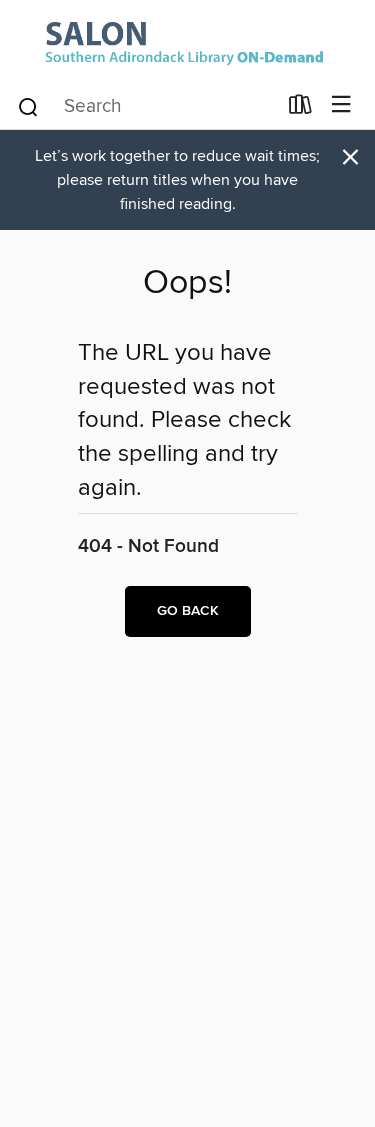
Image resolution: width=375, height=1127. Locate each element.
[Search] (28, 106)
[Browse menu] (341, 105)
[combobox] (146, 107)
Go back (188, 611)
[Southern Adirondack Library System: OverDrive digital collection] (187, 41)
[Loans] (300, 109)
